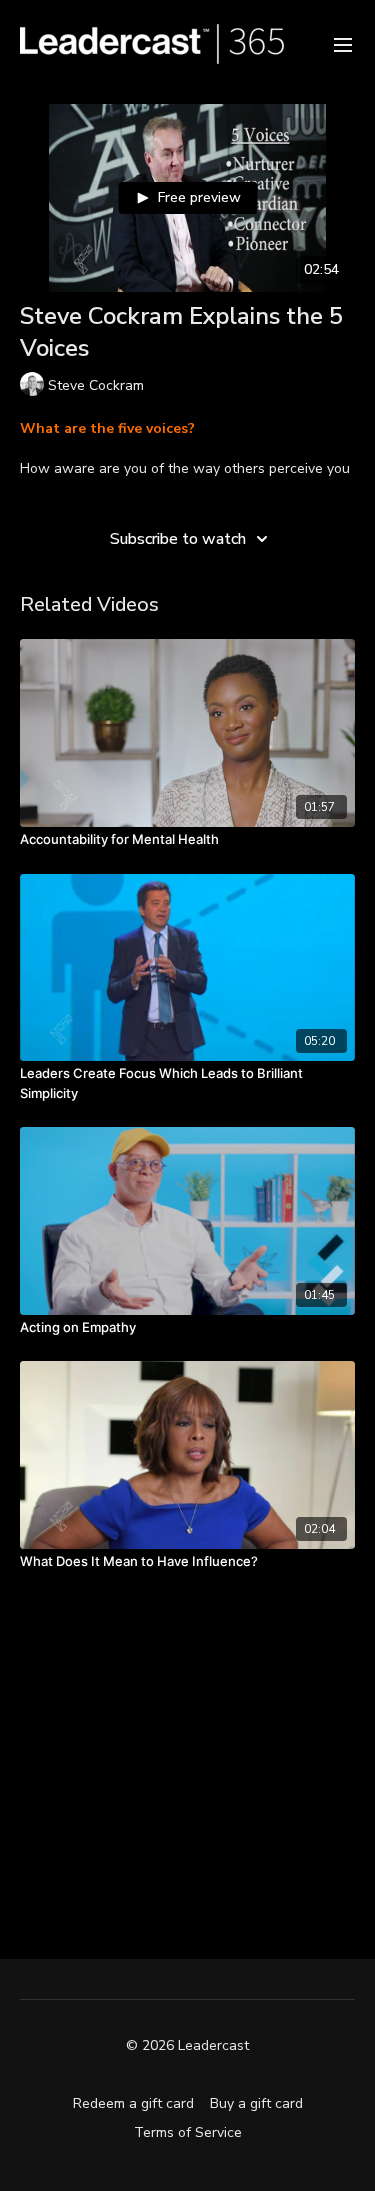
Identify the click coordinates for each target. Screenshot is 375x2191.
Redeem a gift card (133, 2103)
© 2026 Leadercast (187, 2046)
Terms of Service (188, 2132)
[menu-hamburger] (343, 43)
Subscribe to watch (178, 539)
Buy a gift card (256, 2103)
